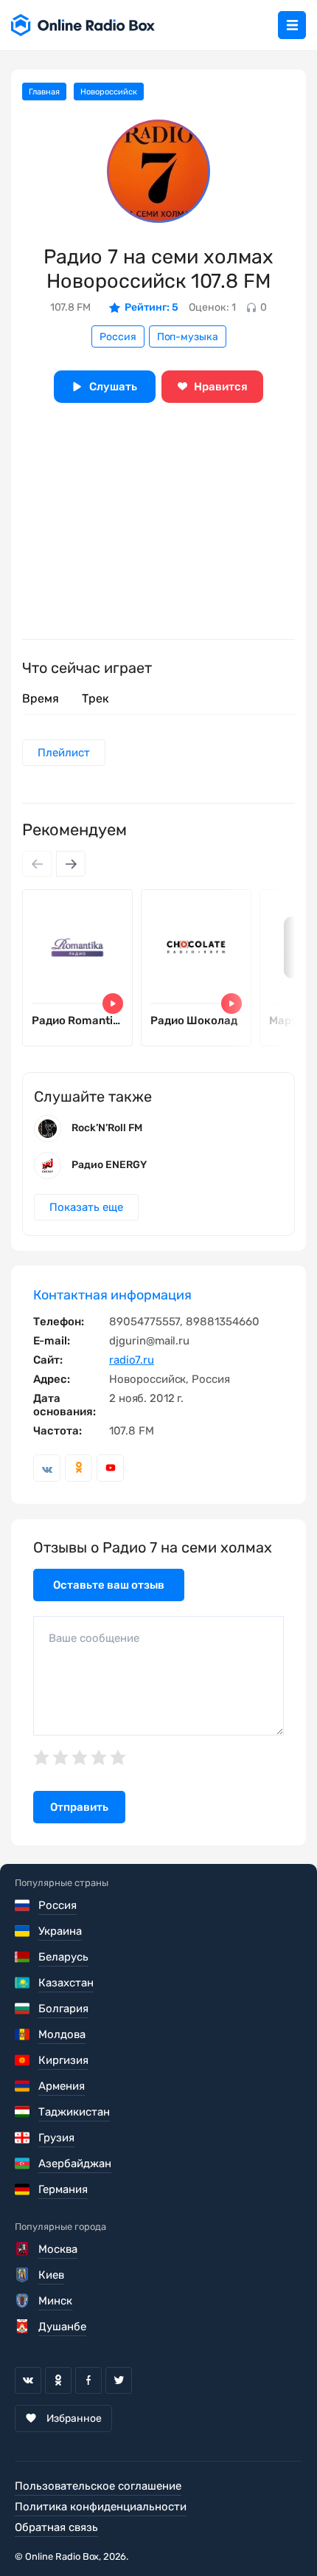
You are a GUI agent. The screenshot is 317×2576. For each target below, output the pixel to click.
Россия (118, 337)
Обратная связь (56, 2527)
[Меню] (292, 25)
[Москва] (23, 2249)
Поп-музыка (188, 337)
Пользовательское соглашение (98, 2486)
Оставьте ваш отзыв (109, 1585)
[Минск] (23, 2301)
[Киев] (23, 2275)
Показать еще (86, 1207)
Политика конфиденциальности (101, 2507)
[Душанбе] (23, 2327)
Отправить (79, 1807)
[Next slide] (71, 864)
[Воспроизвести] (113, 1004)
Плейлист (64, 753)
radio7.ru (132, 1360)
